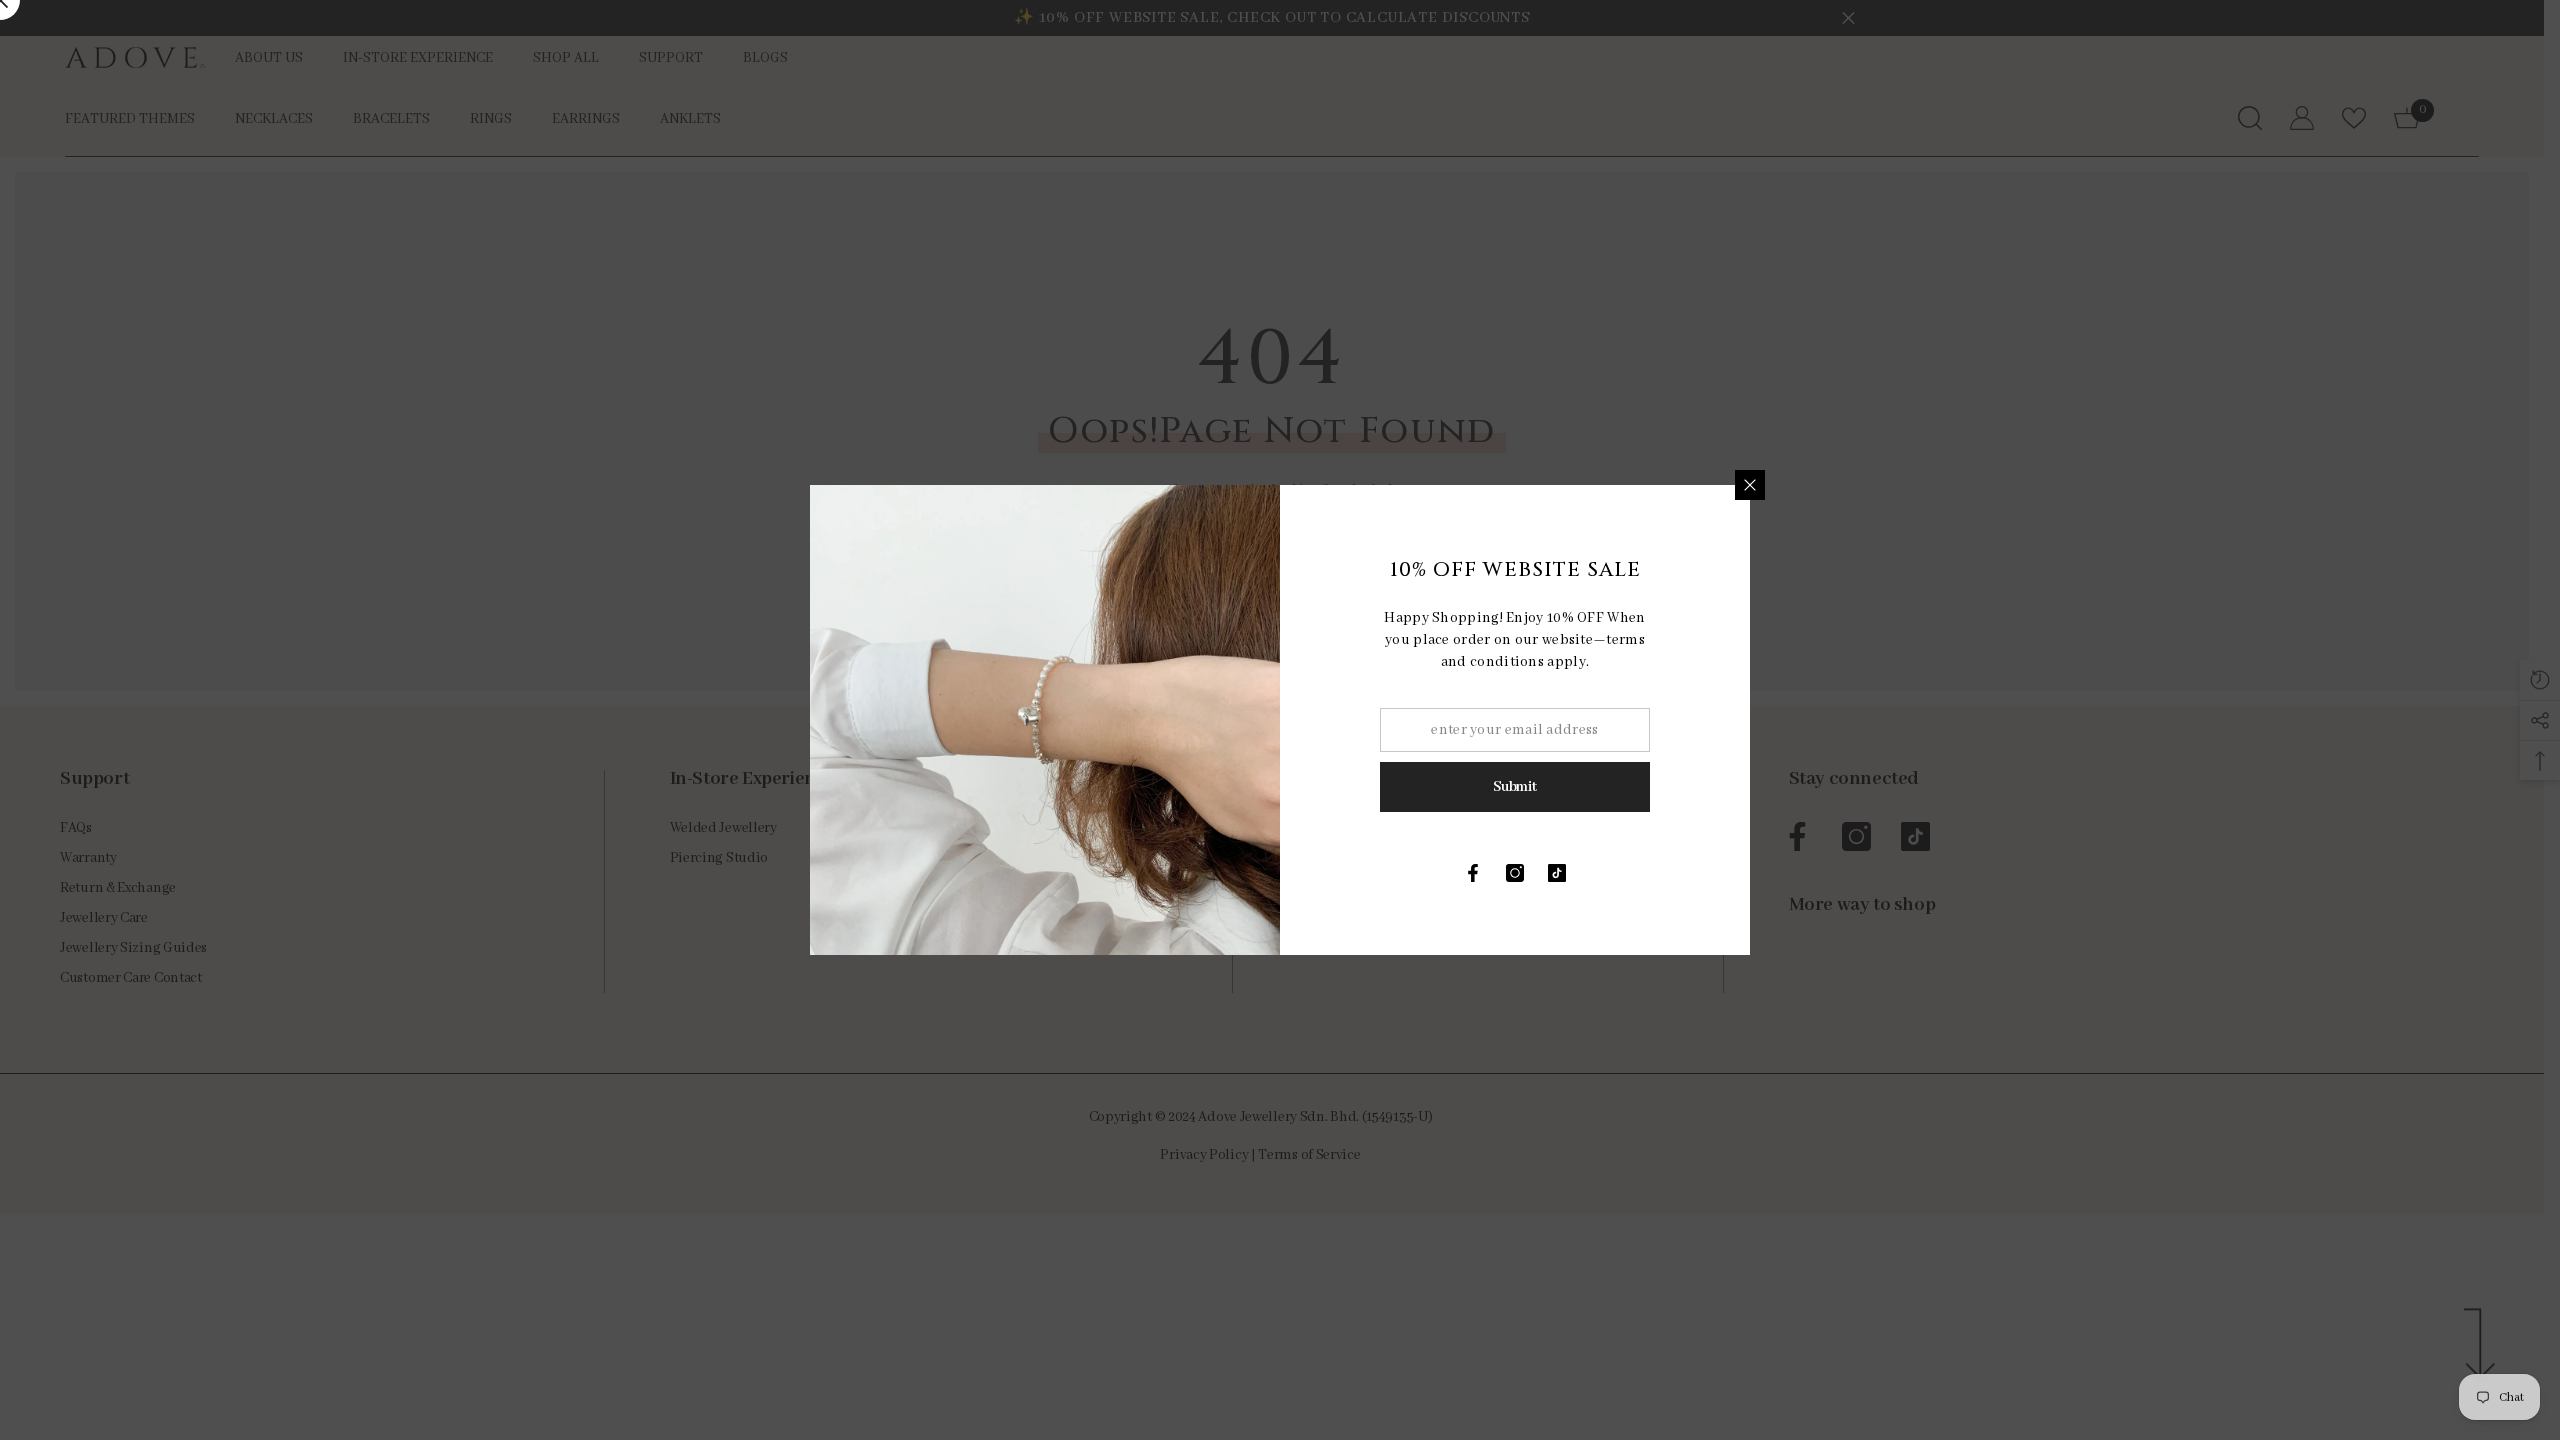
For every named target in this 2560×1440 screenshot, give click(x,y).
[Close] (1750, 485)
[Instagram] (1515, 873)
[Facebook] (1473, 873)
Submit (1514, 787)
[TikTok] (1557, 873)
